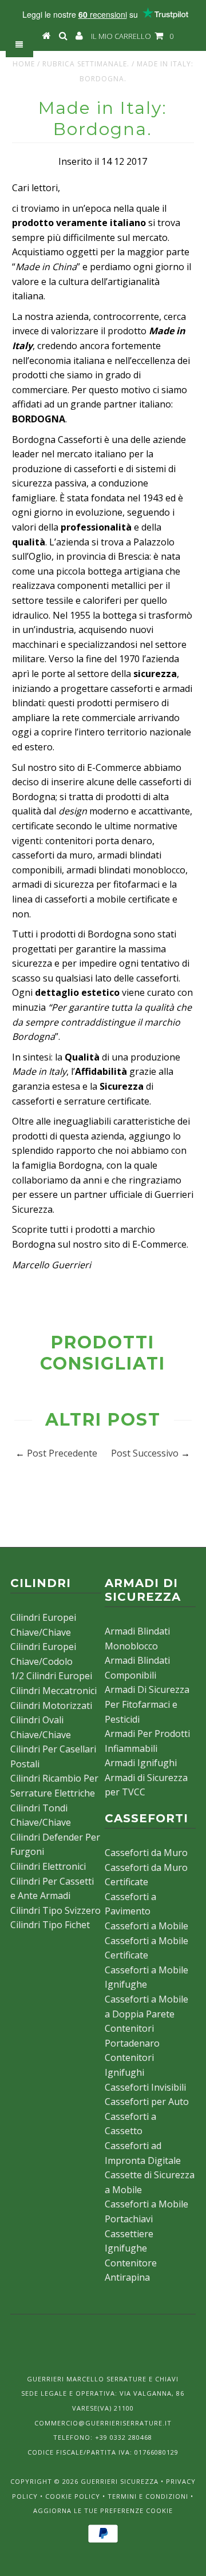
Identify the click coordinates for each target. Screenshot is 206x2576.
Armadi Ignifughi (141, 1763)
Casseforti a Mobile (146, 1926)
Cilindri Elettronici (48, 1866)
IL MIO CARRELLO (132, 36)
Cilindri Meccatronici (54, 1691)
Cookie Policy (73, 2496)
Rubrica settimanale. (86, 64)
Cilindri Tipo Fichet (50, 1925)
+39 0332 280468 (124, 2437)
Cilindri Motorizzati (51, 1706)
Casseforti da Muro (146, 1853)
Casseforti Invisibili (145, 2087)
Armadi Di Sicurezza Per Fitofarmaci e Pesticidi (147, 1704)
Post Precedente (62, 1453)
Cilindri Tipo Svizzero (56, 1910)
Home (24, 64)
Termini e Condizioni (148, 2496)
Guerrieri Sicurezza (120, 2481)
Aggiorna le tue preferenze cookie (103, 2510)
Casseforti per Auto (147, 2102)
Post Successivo (145, 1453)
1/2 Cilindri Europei (51, 1676)
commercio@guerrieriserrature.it (103, 2423)
